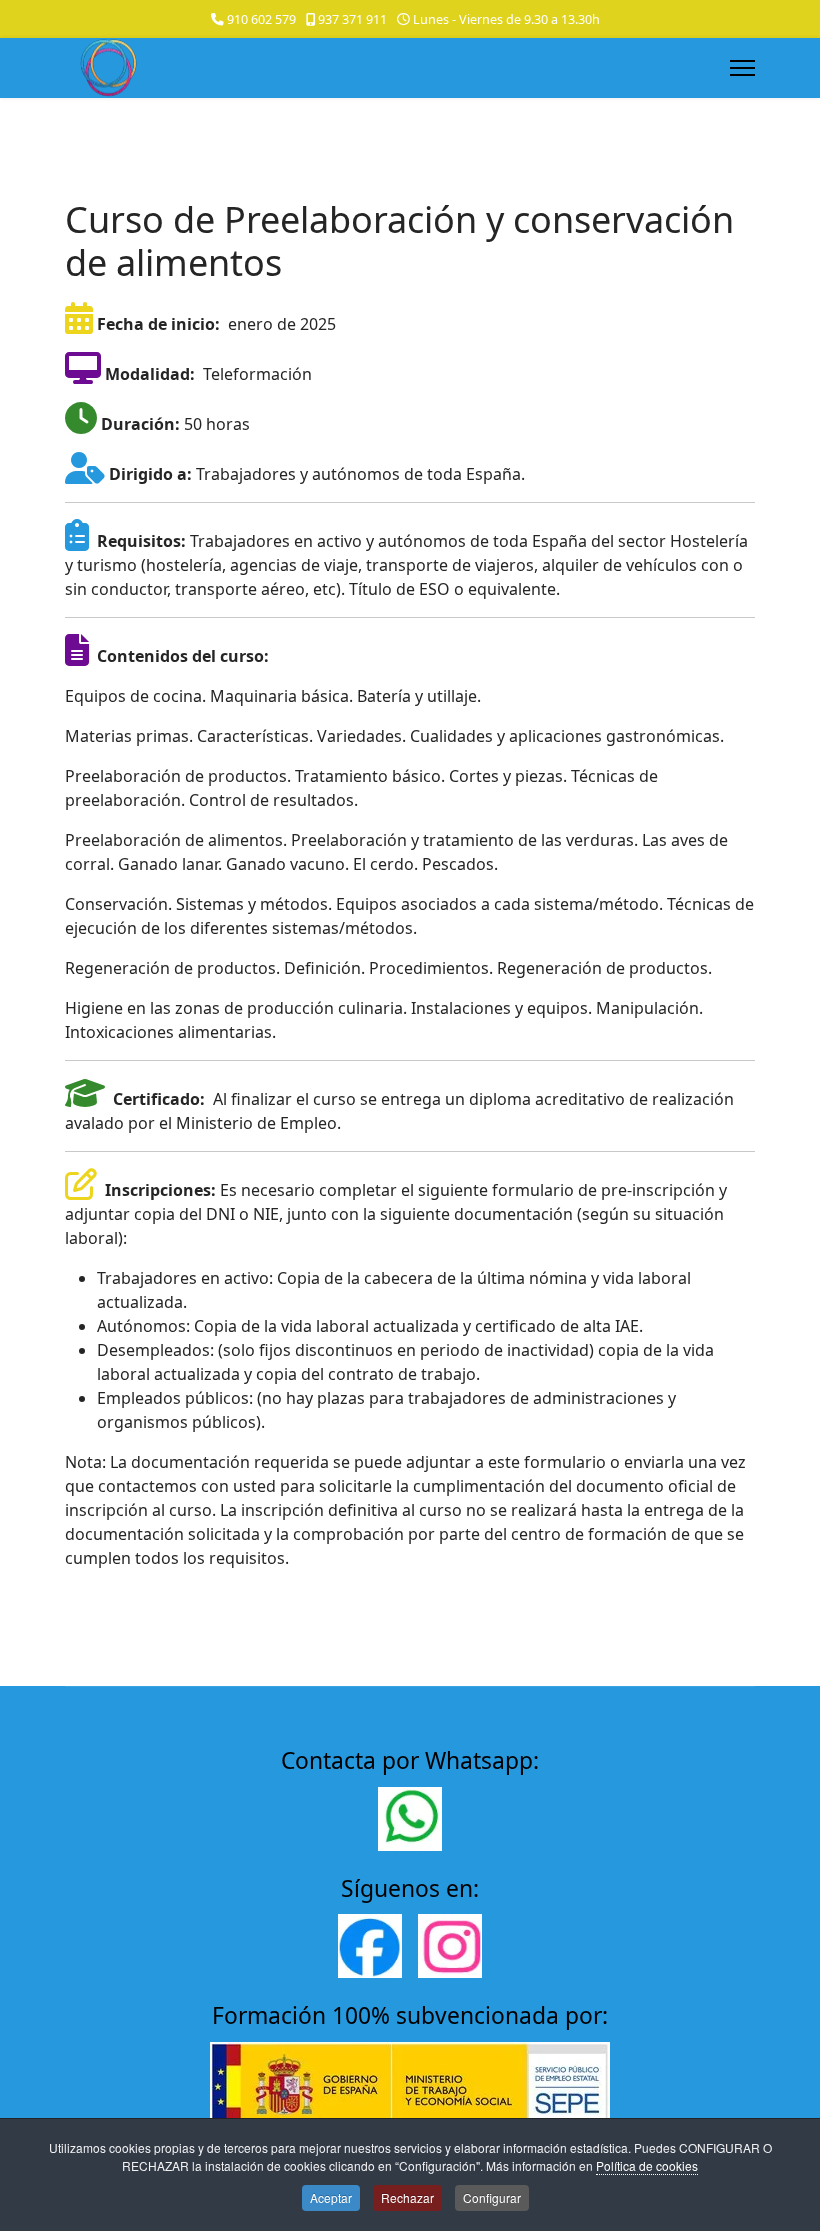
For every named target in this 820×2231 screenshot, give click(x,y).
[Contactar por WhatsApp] (410, 1819)
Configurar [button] (492, 2197)
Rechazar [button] (407, 2197)
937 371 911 (352, 19)
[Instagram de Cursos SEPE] (450, 1946)
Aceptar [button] (331, 2197)
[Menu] (742, 68)
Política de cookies (647, 2165)
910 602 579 (261, 19)
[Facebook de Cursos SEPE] (370, 1946)
